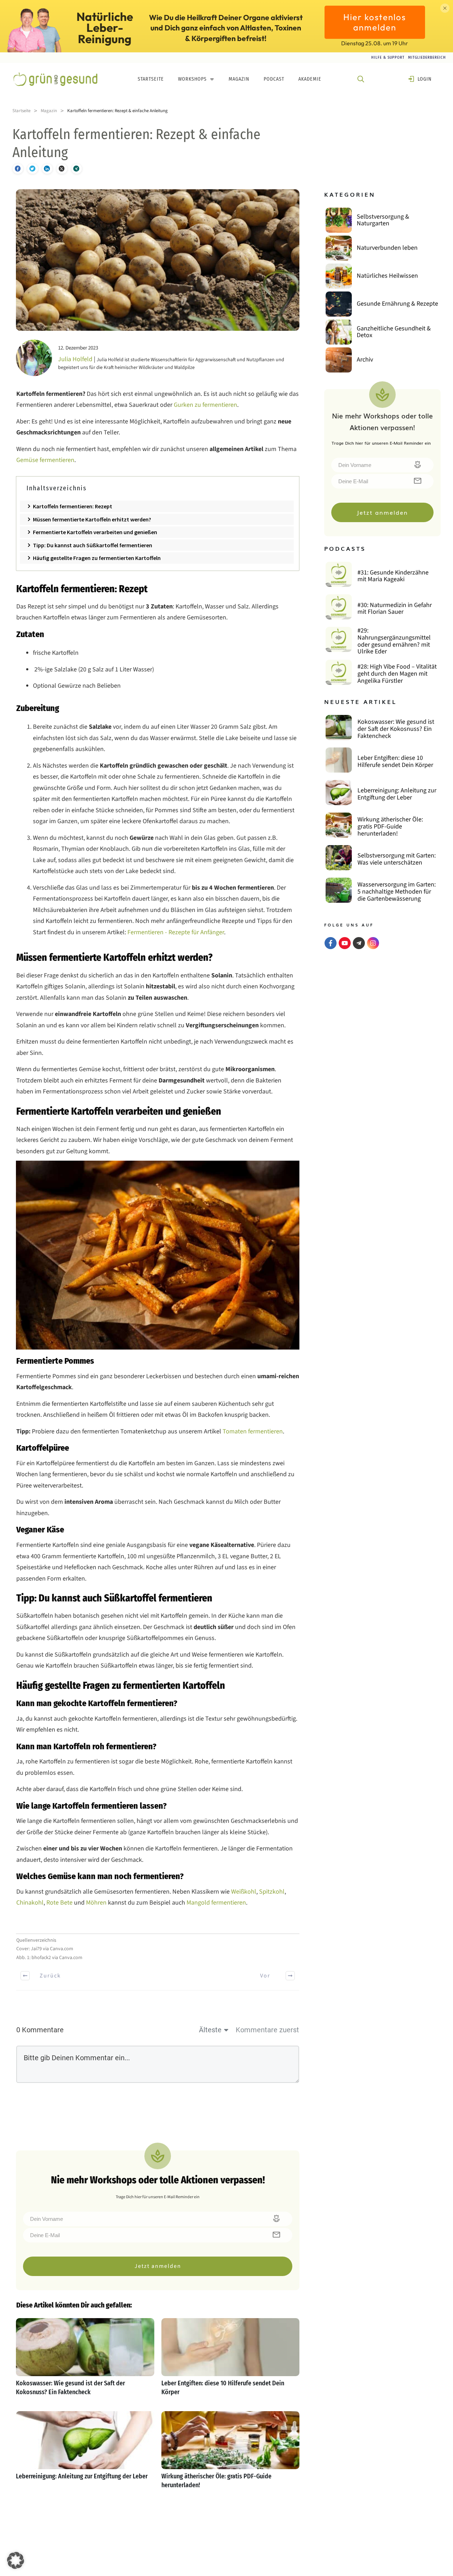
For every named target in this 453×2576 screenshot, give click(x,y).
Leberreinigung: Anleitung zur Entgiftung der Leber (85, 2454)
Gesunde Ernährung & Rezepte (397, 304)
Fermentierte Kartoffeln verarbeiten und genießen (95, 532)
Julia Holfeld (75, 359)
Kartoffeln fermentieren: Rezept (73, 506)
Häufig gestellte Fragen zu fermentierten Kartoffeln (97, 558)
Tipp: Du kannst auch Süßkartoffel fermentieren (93, 545)
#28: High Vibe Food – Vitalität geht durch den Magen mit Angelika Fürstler (397, 674)
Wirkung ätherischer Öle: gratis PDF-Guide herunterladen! (231, 2454)
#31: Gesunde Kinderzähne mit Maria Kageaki (393, 576)
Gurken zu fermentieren (205, 405)
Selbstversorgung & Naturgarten (383, 220)
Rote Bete (59, 1903)
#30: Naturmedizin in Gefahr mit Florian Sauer (395, 609)
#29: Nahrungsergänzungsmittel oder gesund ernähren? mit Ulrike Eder (394, 641)
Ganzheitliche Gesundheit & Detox (394, 332)
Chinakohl (30, 1903)
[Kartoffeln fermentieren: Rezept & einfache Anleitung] (158, 260)
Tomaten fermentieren (252, 1431)
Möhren (96, 1903)
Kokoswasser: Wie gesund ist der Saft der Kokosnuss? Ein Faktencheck (85, 2361)
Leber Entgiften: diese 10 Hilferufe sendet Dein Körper (231, 2361)
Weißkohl (244, 1892)
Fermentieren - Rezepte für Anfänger (175, 932)
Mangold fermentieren (216, 1903)
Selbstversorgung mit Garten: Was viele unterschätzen (397, 859)
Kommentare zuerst (267, 2030)
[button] (16, 2560)
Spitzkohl (271, 1892)
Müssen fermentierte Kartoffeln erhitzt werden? (93, 519)
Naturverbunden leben (387, 248)
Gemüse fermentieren (45, 460)
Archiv (365, 360)
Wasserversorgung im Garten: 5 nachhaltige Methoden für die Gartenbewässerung (397, 891)
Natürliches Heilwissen (387, 276)
